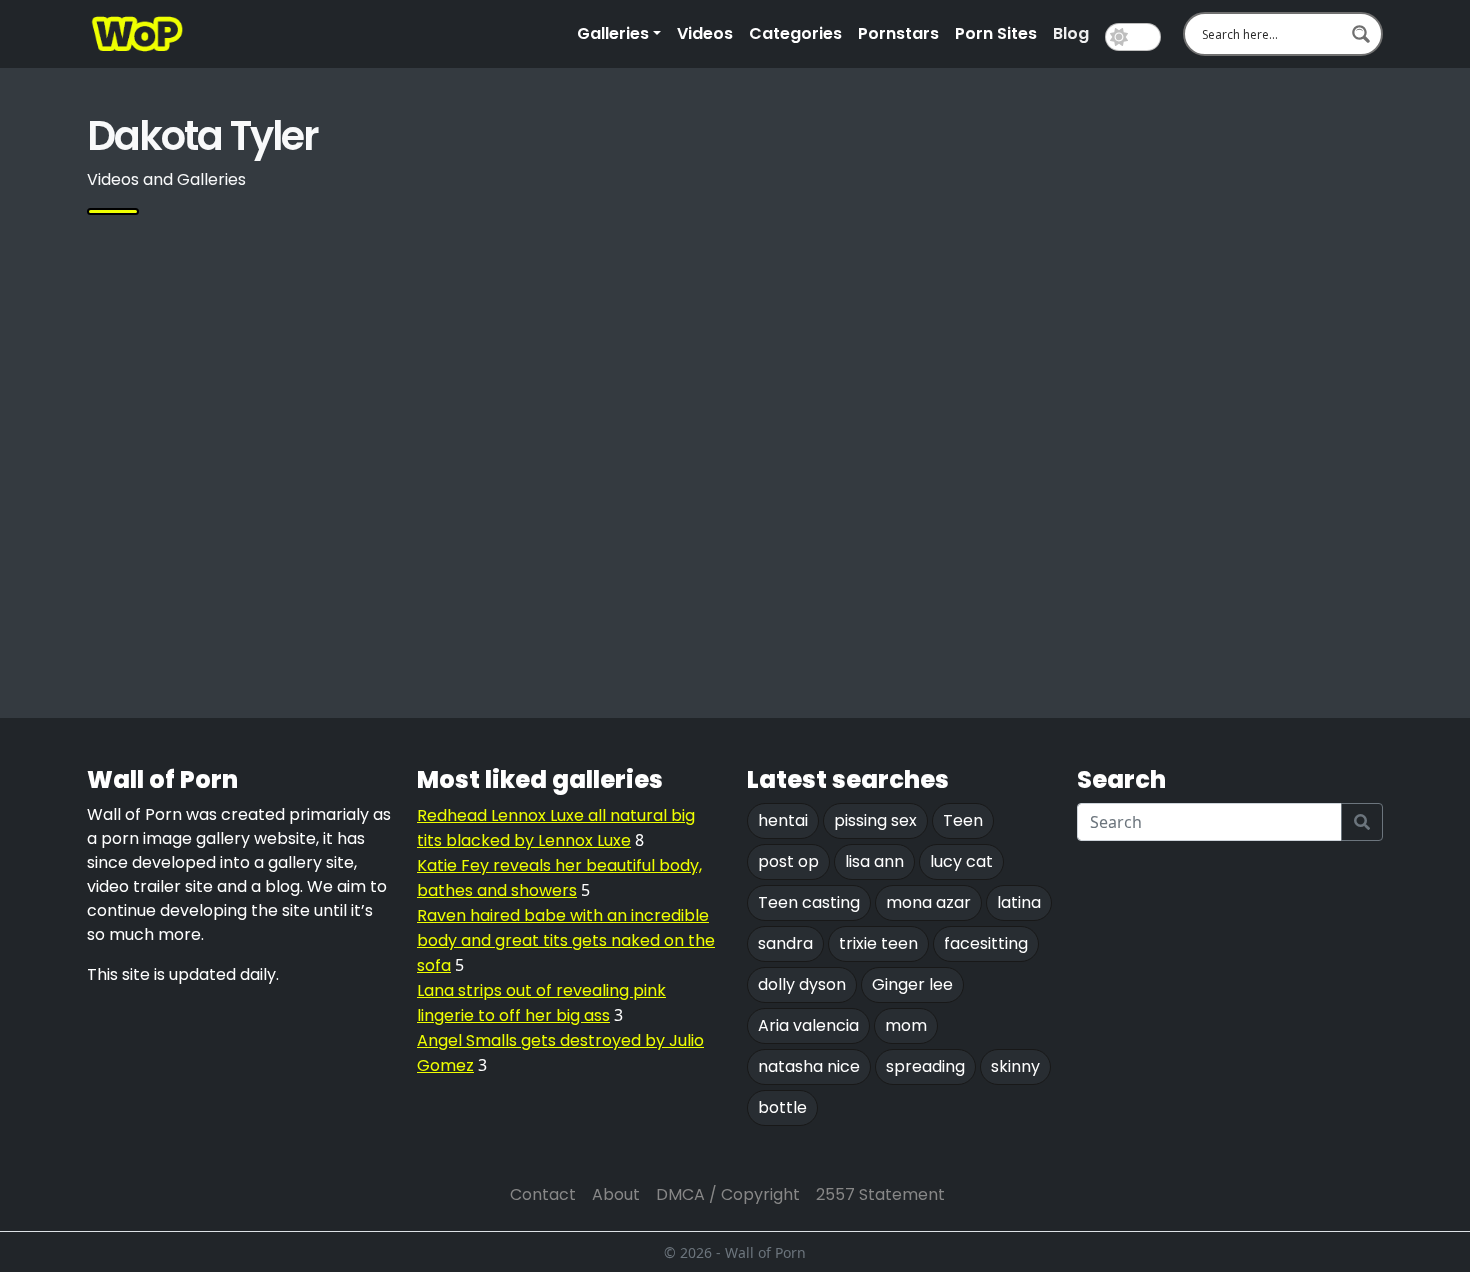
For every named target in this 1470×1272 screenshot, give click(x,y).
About (616, 1194)
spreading (925, 1066)
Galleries (613, 33)
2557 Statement (880, 1194)
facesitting (986, 943)
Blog (1071, 33)
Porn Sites (996, 33)
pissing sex (875, 820)
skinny (1015, 1066)
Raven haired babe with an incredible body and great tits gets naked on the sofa (566, 940)
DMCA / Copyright (728, 1194)
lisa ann (874, 861)
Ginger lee (912, 984)
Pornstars (898, 33)
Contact (543, 1194)
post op (788, 861)
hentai (783, 820)
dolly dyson (802, 984)
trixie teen (878, 943)
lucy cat (961, 861)
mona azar (928, 902)
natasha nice (809, 1066)
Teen (963, 820)
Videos (705, 33)
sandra (785, 943)
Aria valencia (808, 1025)
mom (906, 1025)
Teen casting (809, 902)
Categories (795, 33)
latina (1019, 902)
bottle (782, 1107)
